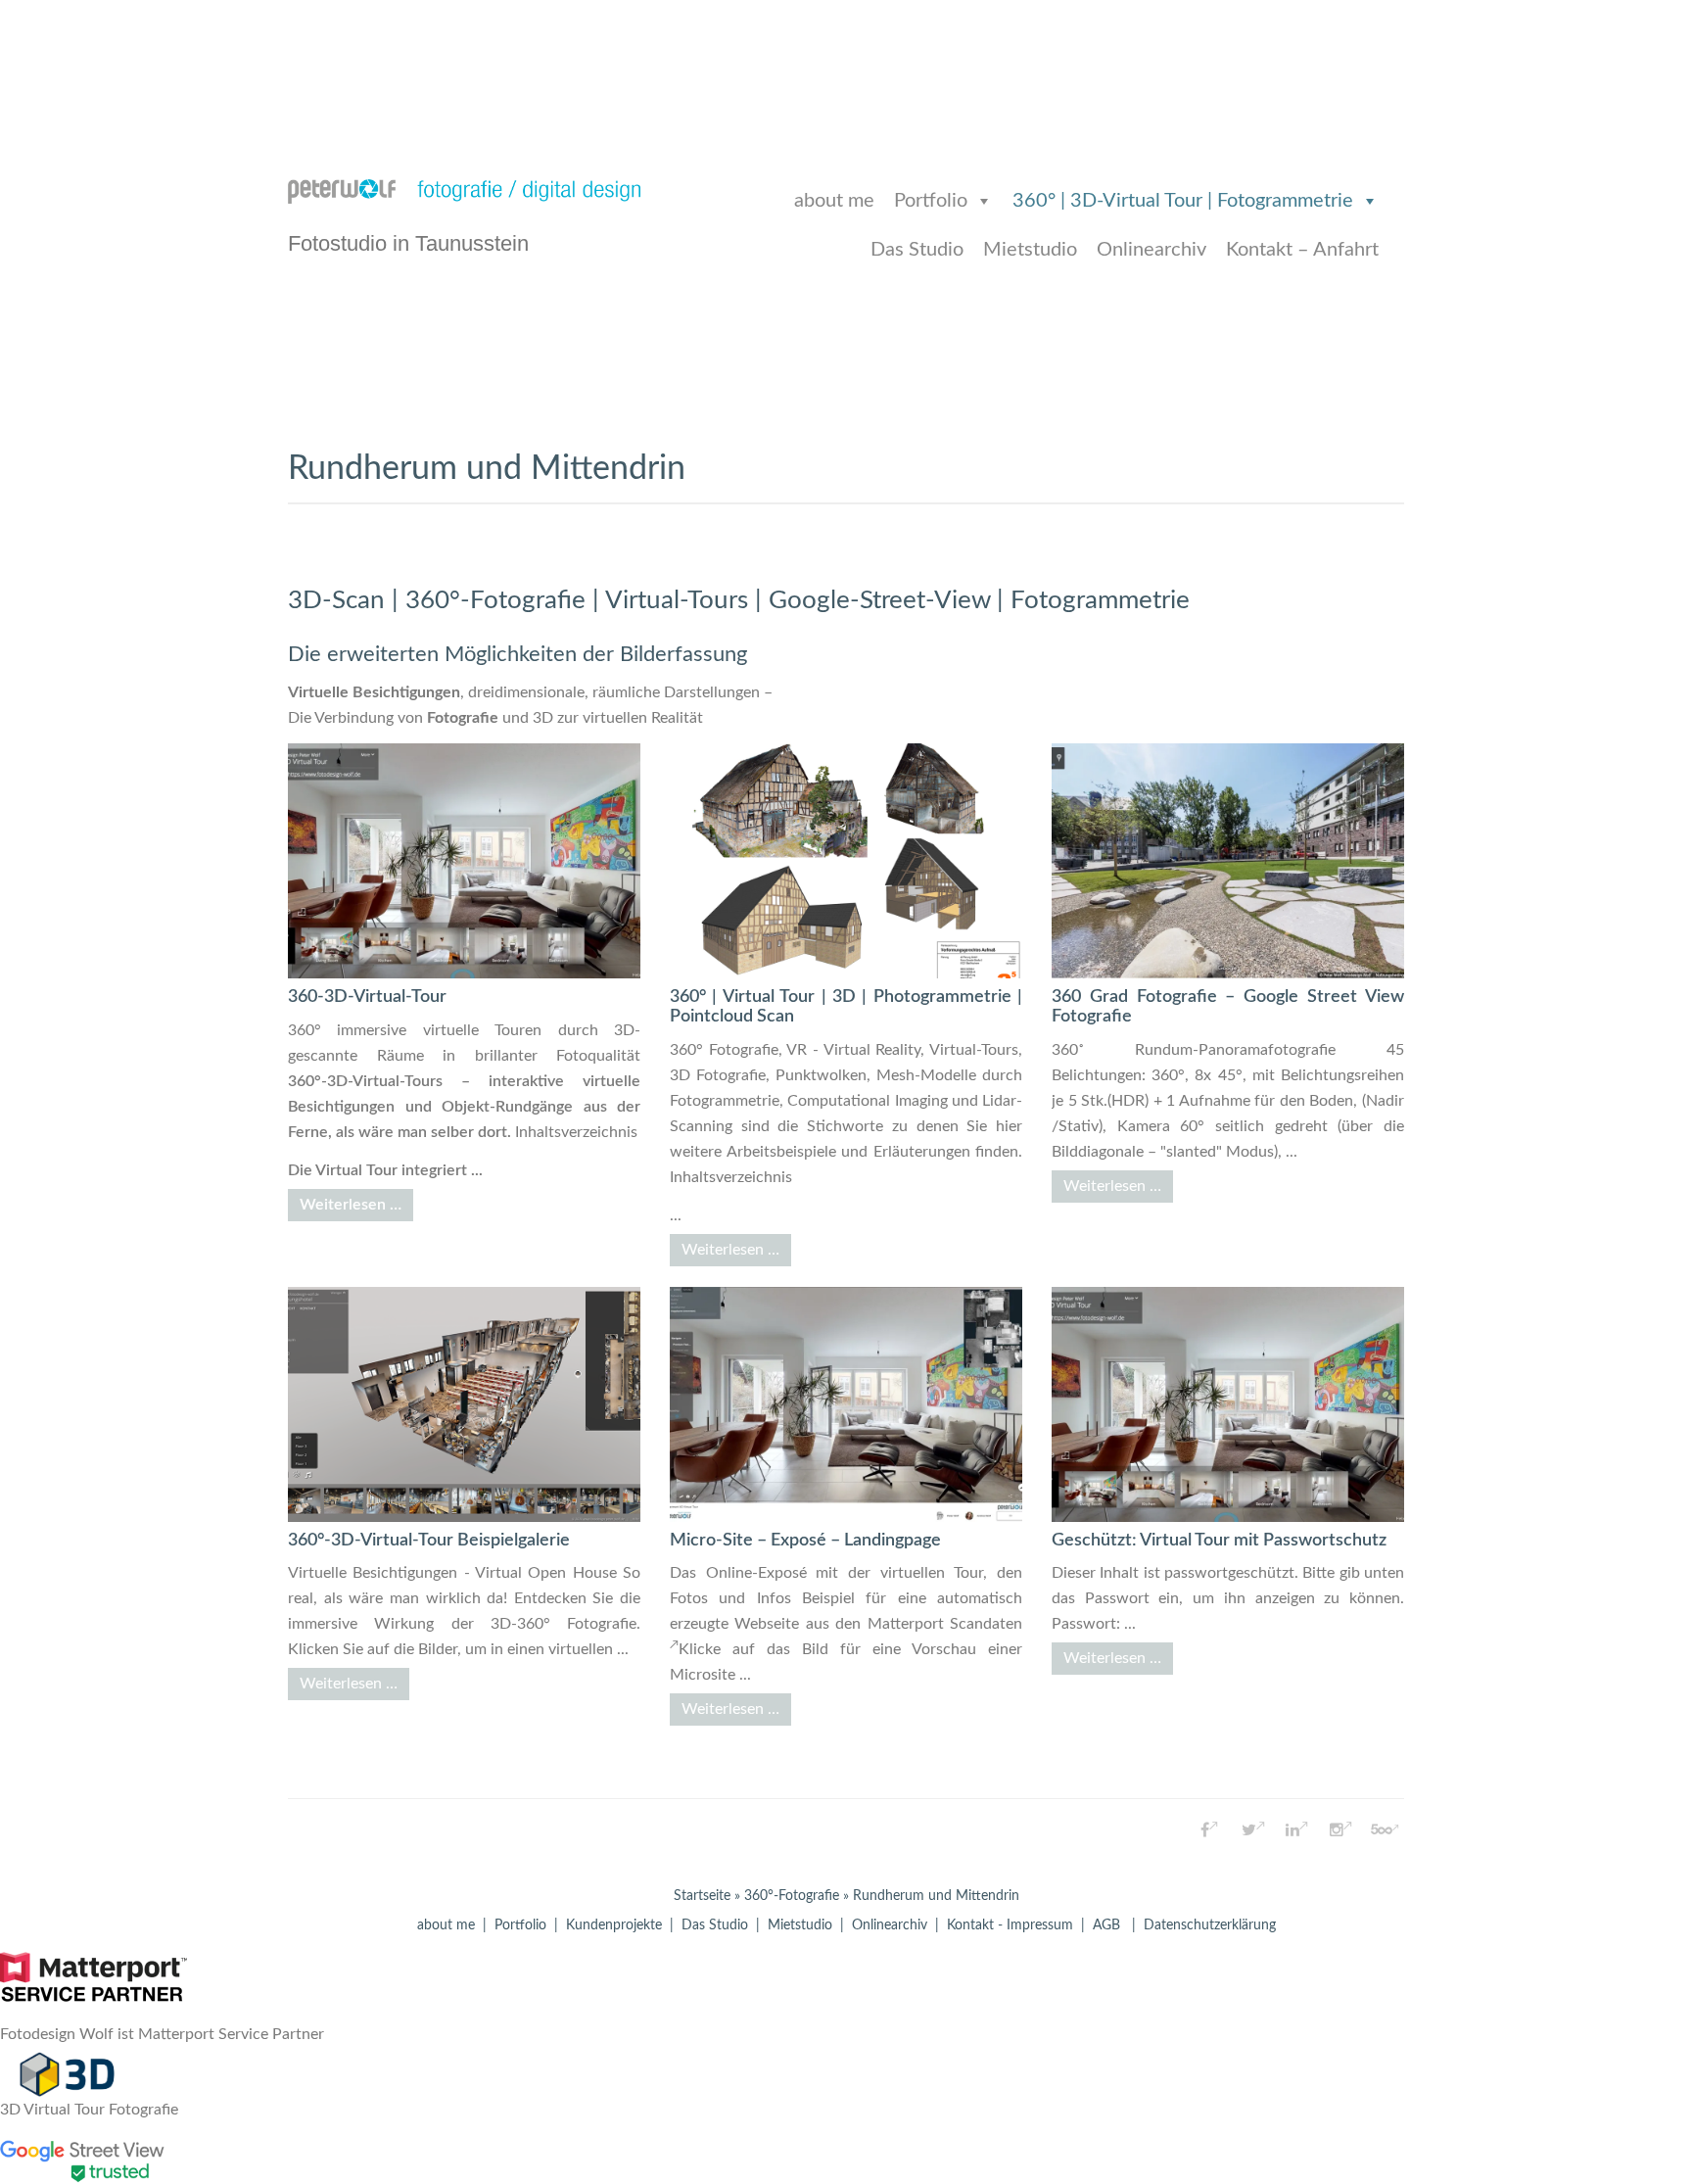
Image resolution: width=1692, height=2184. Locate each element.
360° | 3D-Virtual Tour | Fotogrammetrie (1183, 201)
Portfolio (931, 201)
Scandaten (986, 1624)
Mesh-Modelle (926, 1075)
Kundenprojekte (614, 1925)
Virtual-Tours (974, 1050)
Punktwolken (821, 1075)
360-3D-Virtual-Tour (367, 997)
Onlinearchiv (1151, 250)
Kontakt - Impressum (1010, 1925)
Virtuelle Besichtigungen (374, 692)
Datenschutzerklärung (1210, 1925)
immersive (372, 1030)
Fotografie (463, 718)
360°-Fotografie (792, 1896)
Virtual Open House (546, 1573)
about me (834, 201)
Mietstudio (1030, 250)
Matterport (906, 1624)
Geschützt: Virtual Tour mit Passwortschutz (1219, 1541)
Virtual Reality (872, 1050)
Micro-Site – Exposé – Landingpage (805, 1541)
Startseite (702, 1896)
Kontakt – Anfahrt (1302, 250)
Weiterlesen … (351, 1205)
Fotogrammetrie (725, 1101)
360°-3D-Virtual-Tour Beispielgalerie (429, 1541)
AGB (1106, 1925)
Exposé (782, 1573)
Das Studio (917, 250)
